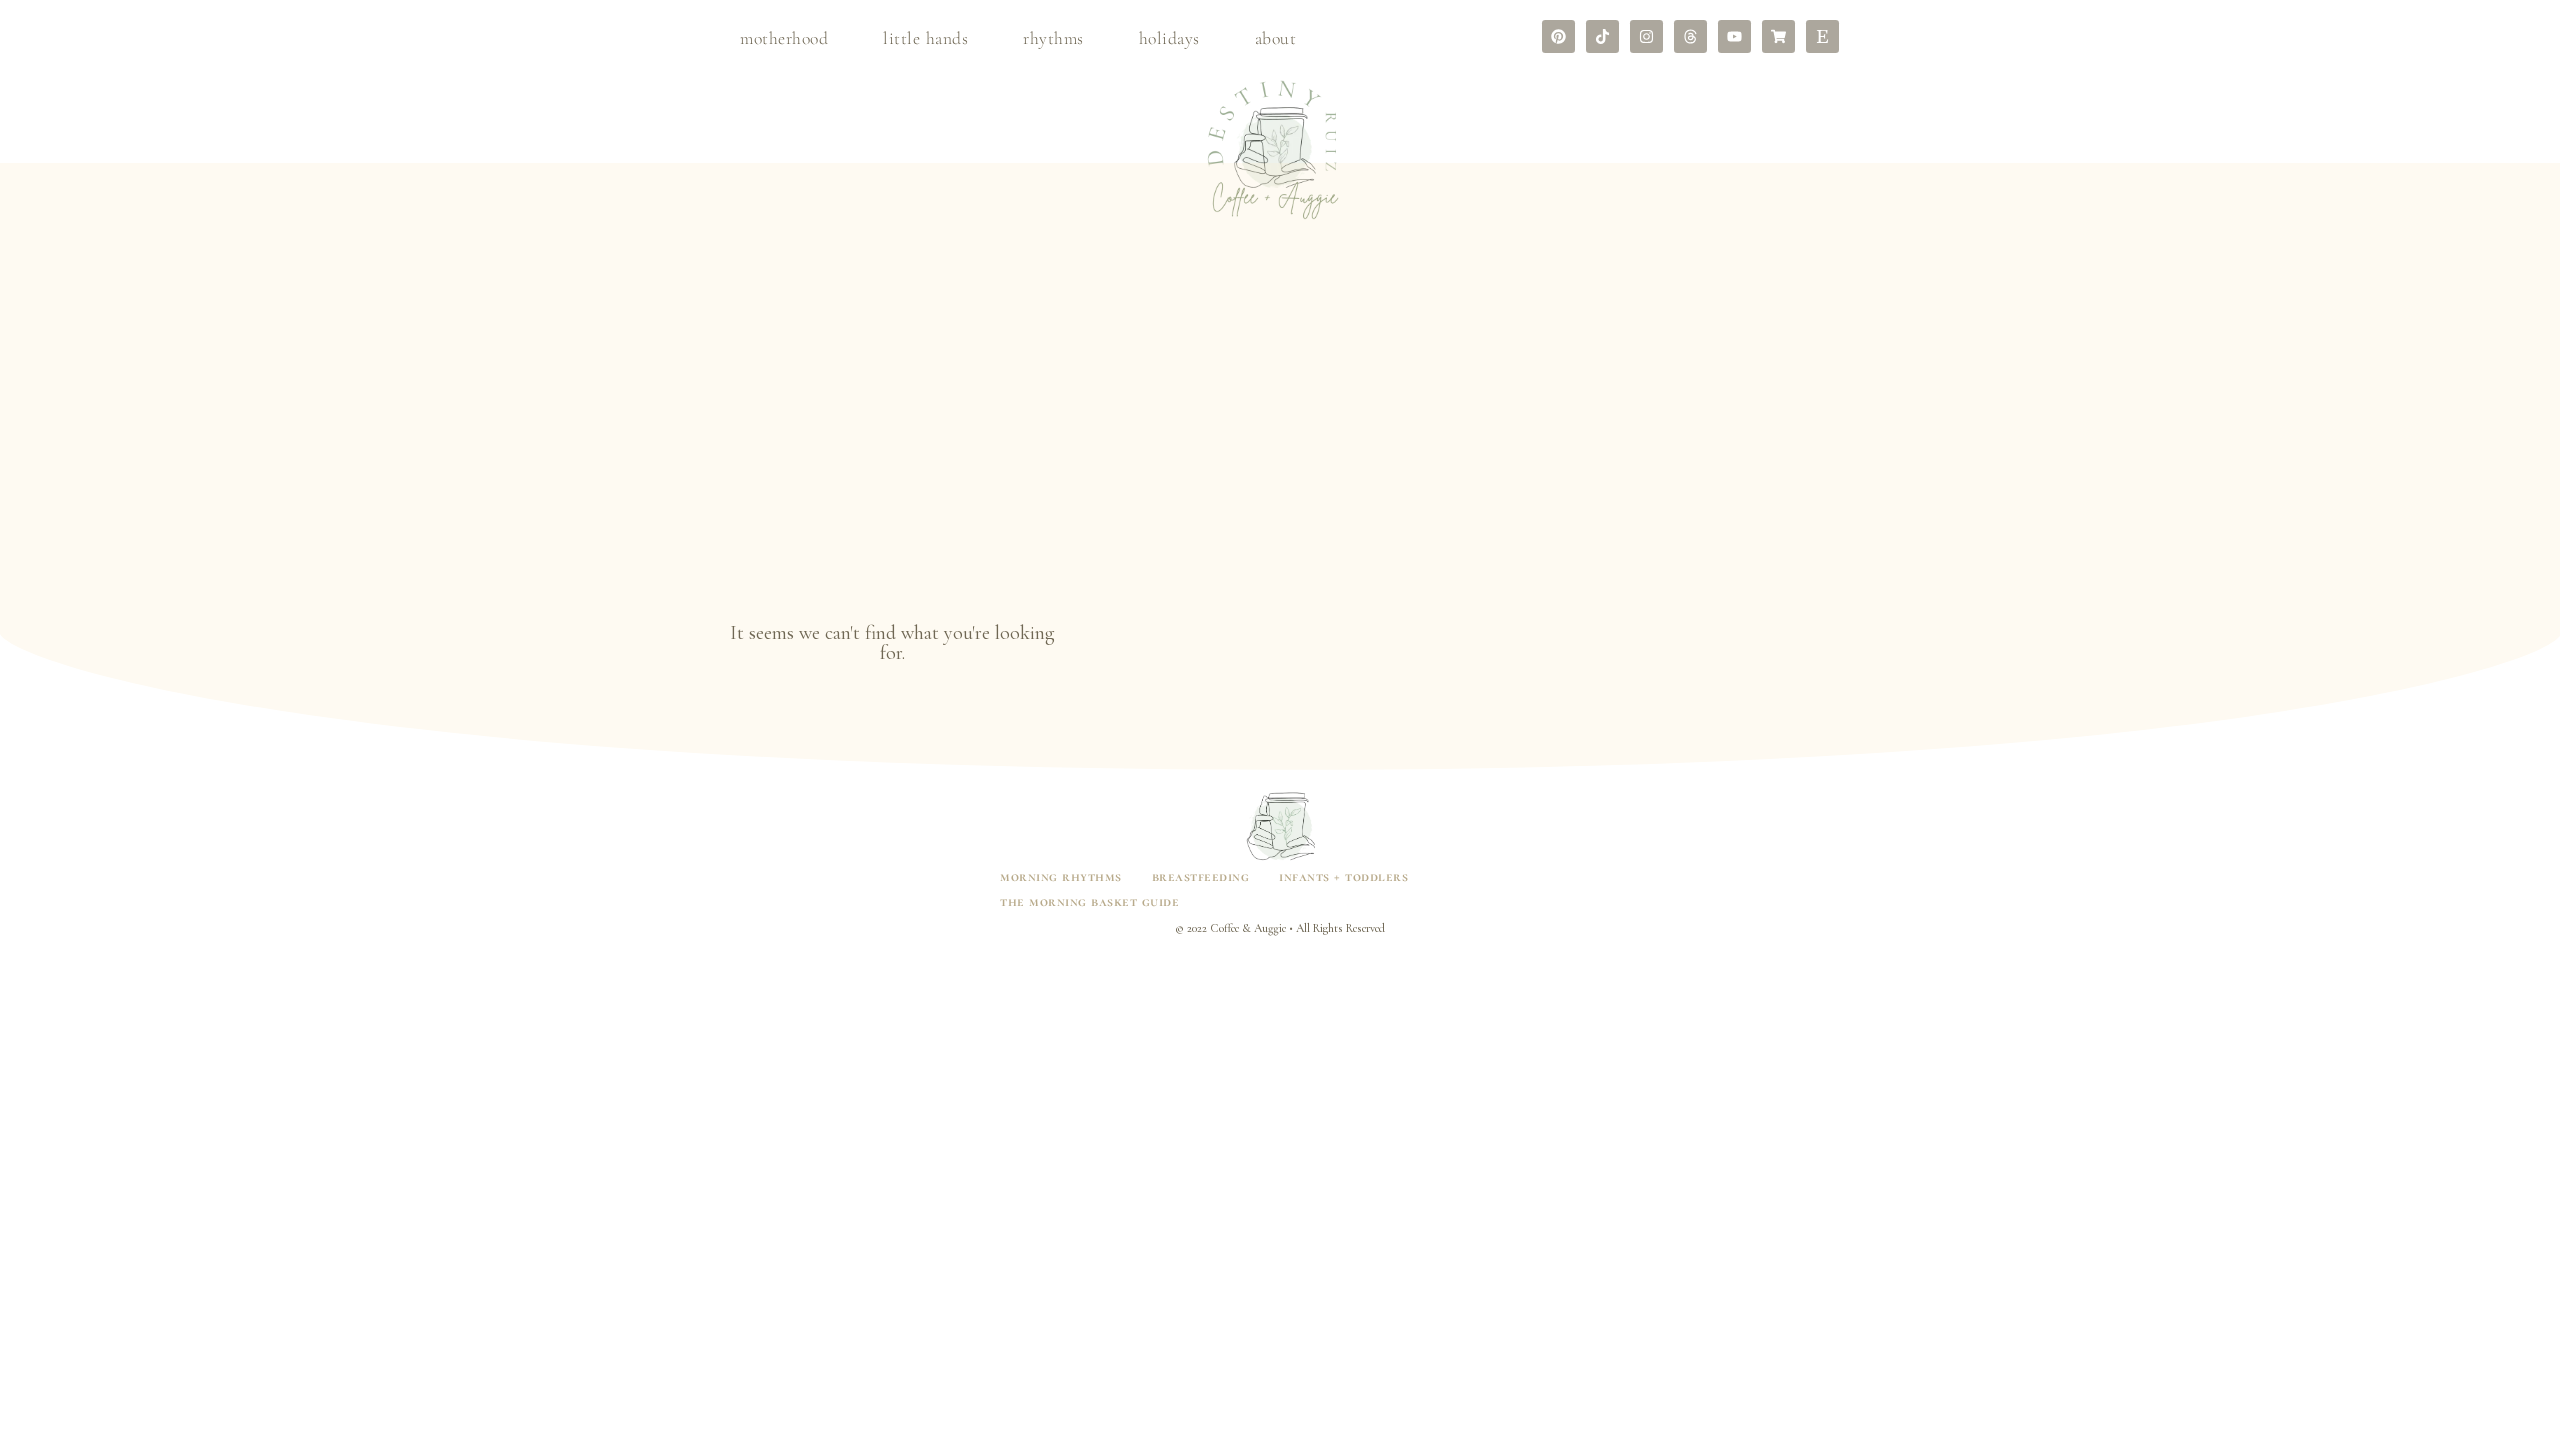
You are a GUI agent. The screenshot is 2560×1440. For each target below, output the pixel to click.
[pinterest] (1558, 36)
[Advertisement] (1280, 463)
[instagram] (1646, 36)
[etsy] (1822, 36)
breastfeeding (1201, 876)
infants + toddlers (1343, 876)
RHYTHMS (1053, 38)
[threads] (1690, 36)
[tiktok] (1602, 36)
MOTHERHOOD (784, 38)
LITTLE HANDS (925, 38)
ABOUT (1276, 38)
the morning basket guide (1089, 901)
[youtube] (1734, 36)
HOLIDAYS (1169, 38)
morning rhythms (1061, 876)
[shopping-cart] (1778, 36)
